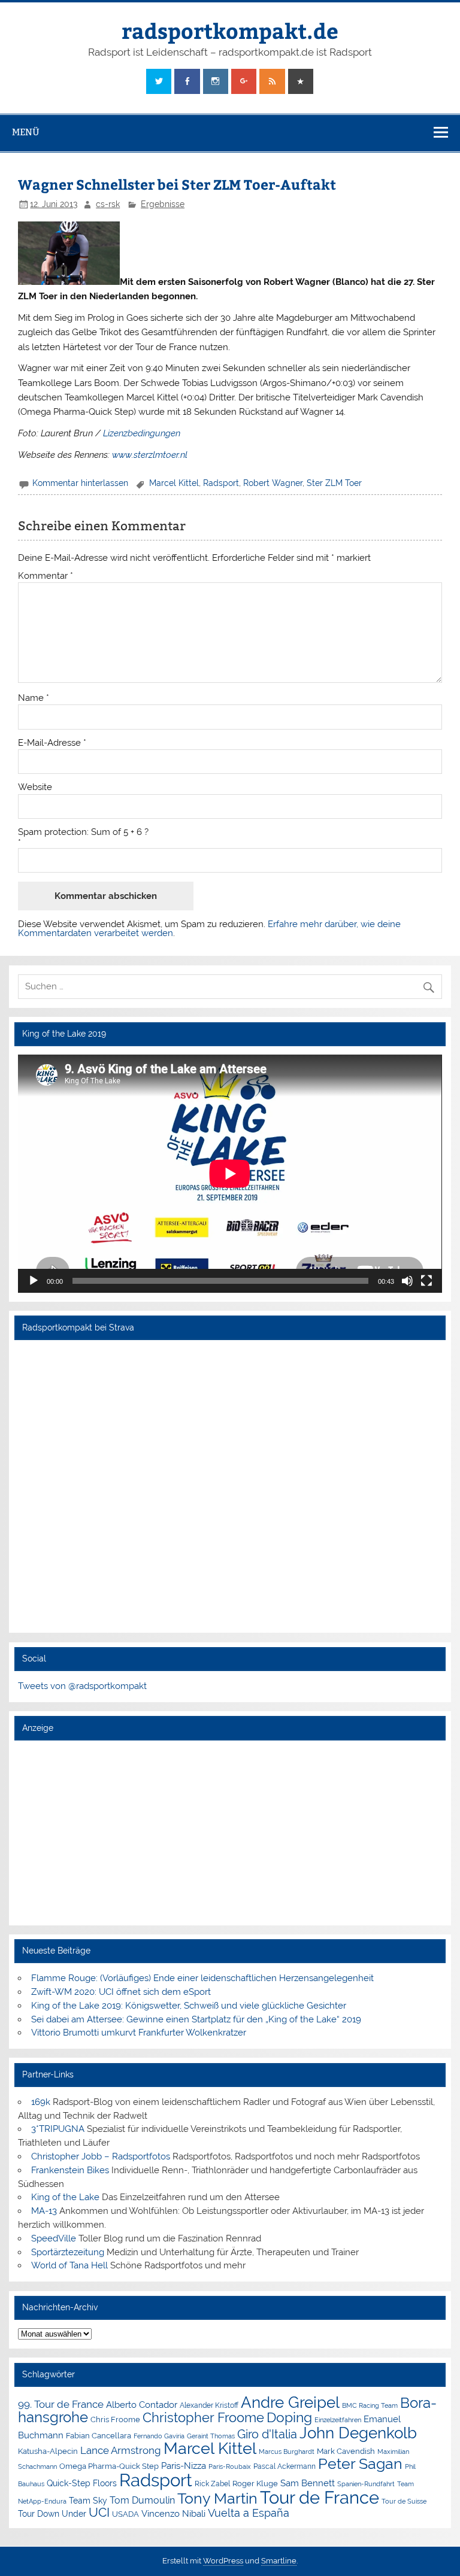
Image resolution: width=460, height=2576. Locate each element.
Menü (26, 132)
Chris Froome (115, 2419)
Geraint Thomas (211, 2436)
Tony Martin (217, 2498)
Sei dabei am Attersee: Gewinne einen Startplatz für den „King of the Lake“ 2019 (196, 2019)
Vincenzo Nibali (173, 2514)
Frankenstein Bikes (70, 2170)
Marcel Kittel (174, 483)
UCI (99, 2513)
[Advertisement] (230, 1832)
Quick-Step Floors (82, 2483)
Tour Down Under (52, 2514)
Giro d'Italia (267, 2434)
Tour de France (320, 2498)
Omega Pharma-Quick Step (109, 2466)
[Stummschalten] (407, 1281)
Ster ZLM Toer (334, 483)
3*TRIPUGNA (58, 2129)
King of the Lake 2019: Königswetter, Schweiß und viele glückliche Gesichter (189, 2006)
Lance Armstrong (121, 2450)
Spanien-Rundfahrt (366, 2484)
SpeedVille (54, 2238)
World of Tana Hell (69, 2265)
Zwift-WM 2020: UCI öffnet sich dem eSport (121, 1992)
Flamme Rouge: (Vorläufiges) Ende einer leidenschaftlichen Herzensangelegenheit (202, 1978)
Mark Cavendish (346, 2451)
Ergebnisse (163, 204)
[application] (230, 1174)
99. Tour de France (61, 2404)
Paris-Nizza (184, 2466)
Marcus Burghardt (287, 2452)
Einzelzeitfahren (338, 2420)
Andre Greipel (290, 2402)
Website (35, 787)
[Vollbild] (426, 1281)
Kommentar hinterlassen (80, 483)
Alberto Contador (142, 2405)
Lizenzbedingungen (142, 433)
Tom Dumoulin (142, 2500)
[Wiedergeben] (34, 1281)
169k (41, 2102)
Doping (289, 2417)
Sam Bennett (308, 2483)
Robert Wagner (273, 483)
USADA (125, 2514)
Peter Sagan (360, 2464)
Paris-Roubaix (230, 2467)
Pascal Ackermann (285, 2466)
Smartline (279, 2561)
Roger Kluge (255, 2484)
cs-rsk (108, 204)
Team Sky (88, 2501)
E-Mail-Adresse (52, 743)
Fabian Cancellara (99, 2436)
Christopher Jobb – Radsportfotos (101, 2156)
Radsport (221, 483)
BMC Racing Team (370, 2406)
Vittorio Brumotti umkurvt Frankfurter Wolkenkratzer (139, 2033)
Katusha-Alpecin (48, 2451)
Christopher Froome (203, 2418)
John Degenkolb (358, 2433)
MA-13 (44, 2211)
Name (34, 698)
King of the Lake (65, 2197)
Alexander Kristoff (209, 2405)
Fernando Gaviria (159, 2436)
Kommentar (46, 576)
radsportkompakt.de (230, 30)
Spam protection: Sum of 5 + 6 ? (83, 832)
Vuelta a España (249, 2513)
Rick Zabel (212, 2484)
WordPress (223, 2561)
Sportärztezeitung (68, 2252)
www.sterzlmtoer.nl (150, 455)
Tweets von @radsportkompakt (82, 1686)
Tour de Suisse (404, 2501)
